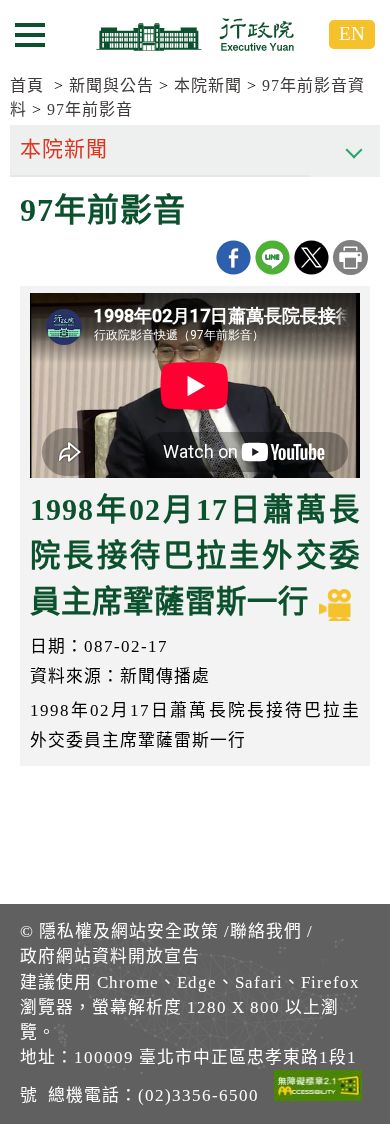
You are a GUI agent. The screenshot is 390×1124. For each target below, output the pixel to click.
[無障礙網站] (318, 1089)
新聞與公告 (111, 85)
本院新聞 (208, 85)
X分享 (311, 257)
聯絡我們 (266, 931)
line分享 (272, 257)
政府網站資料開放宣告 (110, 956)
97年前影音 (90, 109)
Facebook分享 (233, 257)
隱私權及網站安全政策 (129, 931)
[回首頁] (195, 34)
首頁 (27, 85)
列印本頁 (350, 257)
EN (352, 33)
